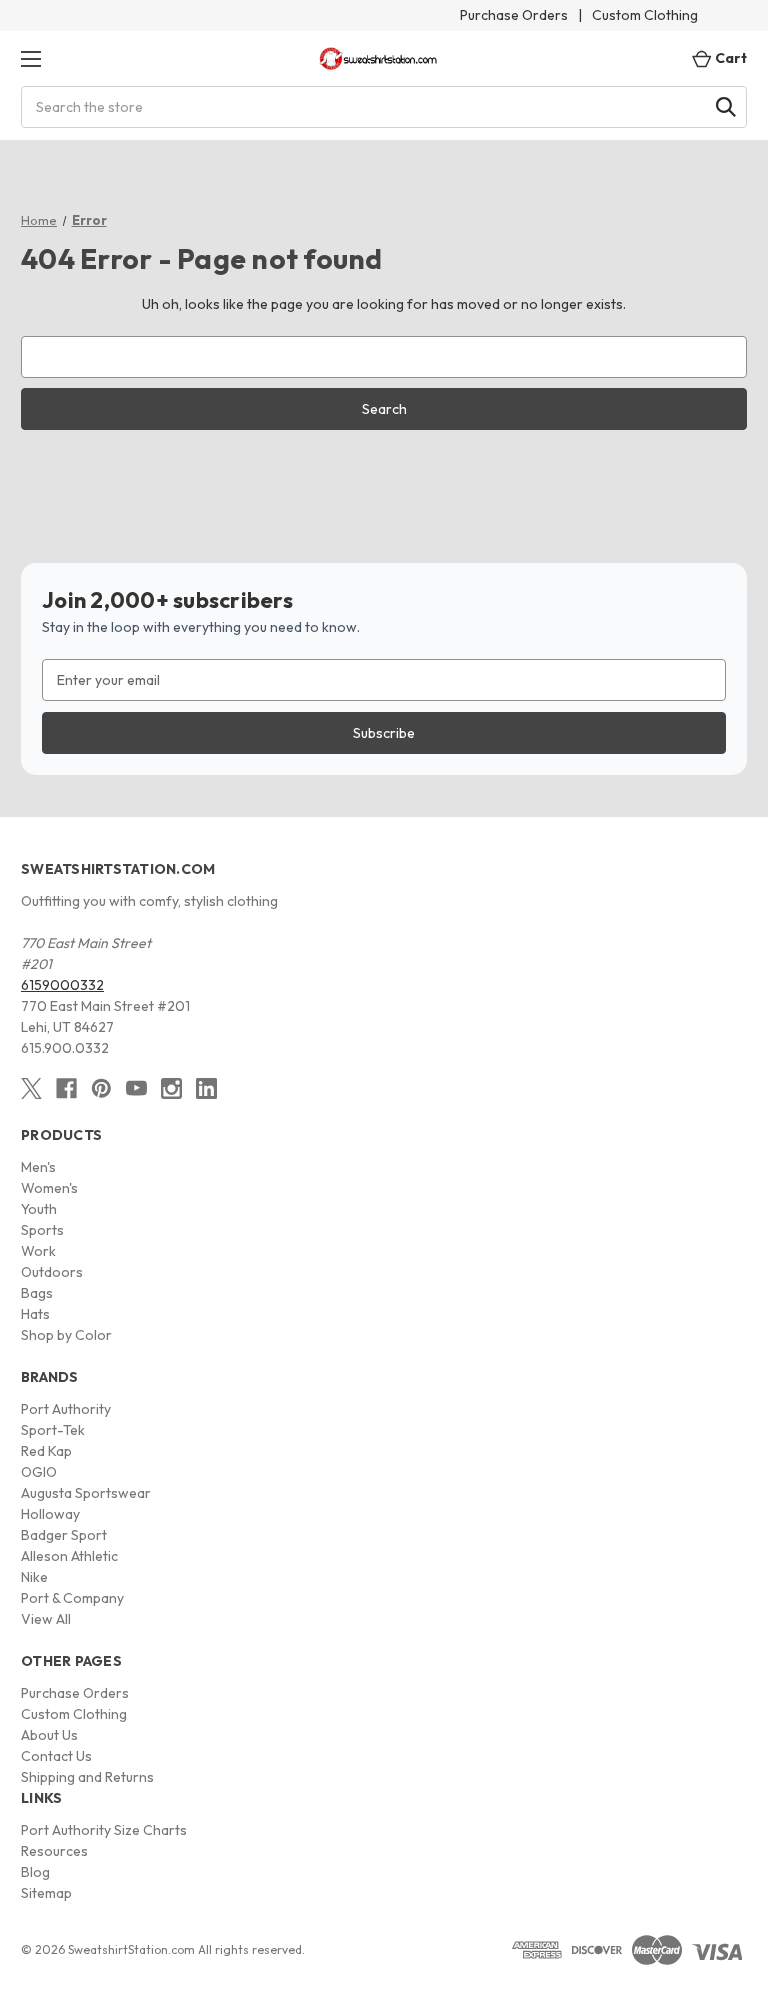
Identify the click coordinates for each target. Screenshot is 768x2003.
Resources (54, 1851)
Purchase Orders (514, 15)
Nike (34, 1577)
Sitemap (46, 1893)
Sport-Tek (53, 1430)
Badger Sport (64, 1535)
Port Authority (66, 1409)
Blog (35, 1872)
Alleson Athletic (69, 1556)
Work (38, 1251)
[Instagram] (171, 1088)
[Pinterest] (101, 1088)
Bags (37, 1293)
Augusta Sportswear (86, 1493)
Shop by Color (66, 1335)
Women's (49, 1188)
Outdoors (52, 1272)
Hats (35, 1314)
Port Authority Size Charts (104, 1830)
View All (46, 1619)
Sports (42, 1230)
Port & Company (72, 1598)
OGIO (39, 1472)
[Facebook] (66, 1088)
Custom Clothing (645, 15)
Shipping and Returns (87, 1777)
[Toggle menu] (30, 58)
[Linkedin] (206, 1088)
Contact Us (56, 1756)
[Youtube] (136, 1088)
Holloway (50, 1514)
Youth (39, 1209)
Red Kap (46, 1451)
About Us (49, 1735)
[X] (31, 1088)
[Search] (726, 107)
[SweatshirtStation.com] (378, 58)
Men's (38, 1167)
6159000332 (62, 985)
